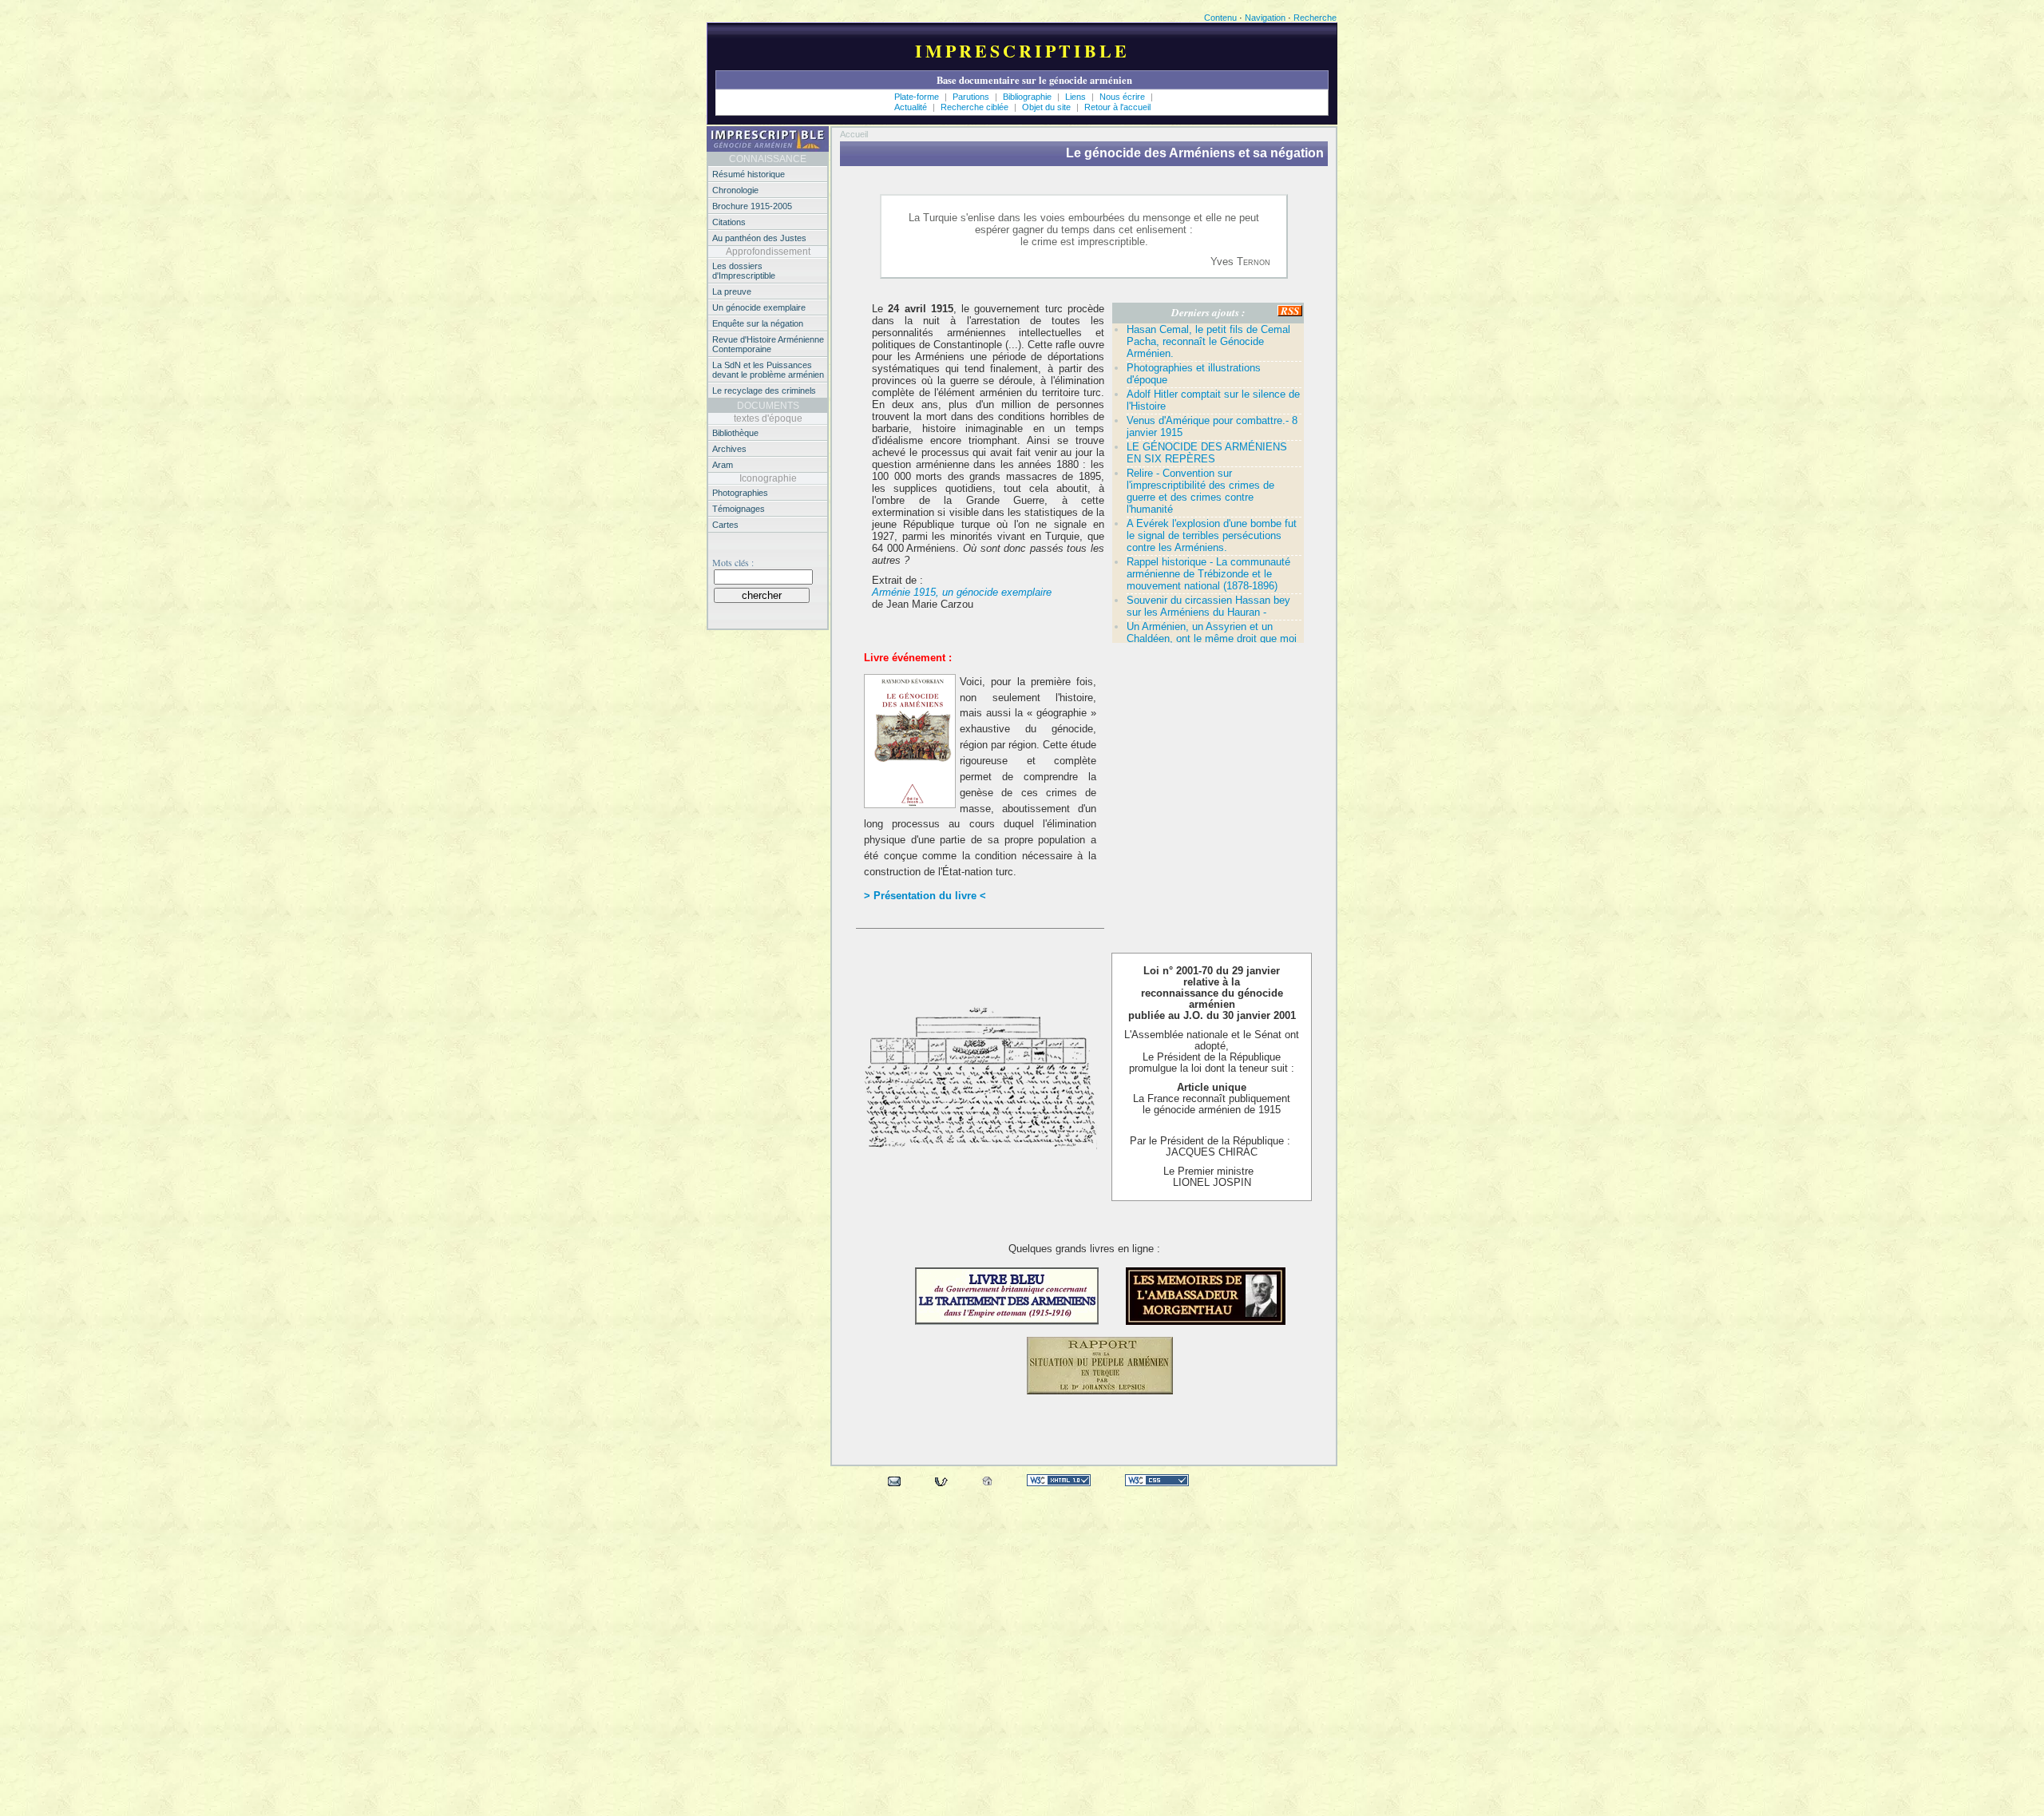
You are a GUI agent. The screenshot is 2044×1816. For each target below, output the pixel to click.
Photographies (740, 493)
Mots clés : (733, 562)
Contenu (1220, 18)
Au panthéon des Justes (759, 238)
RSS (1290, 311)
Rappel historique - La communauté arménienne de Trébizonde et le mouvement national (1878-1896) (1208, 574)
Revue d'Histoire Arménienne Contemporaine (768, 344)
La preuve (732, 291)
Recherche (1315, 18)
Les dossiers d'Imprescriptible (744, 271)
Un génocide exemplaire (759, 307)
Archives (729, 449)
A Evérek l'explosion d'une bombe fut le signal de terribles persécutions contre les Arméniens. (1212, 535)
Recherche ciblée (976, 107)
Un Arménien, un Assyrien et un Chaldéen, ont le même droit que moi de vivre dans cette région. (1212, 638)
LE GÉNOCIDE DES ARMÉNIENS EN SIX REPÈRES (1207, 453)
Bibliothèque (735, 433)
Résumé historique (749, 174)
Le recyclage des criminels (764, 391)
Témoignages (739, 509)
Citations (729, 222)
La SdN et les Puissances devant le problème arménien (768, 370)
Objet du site (1048, 107)
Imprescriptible (1022, 51)
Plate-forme (917, 97)
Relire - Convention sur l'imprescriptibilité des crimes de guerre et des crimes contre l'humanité (1200, 491)
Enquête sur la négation (758, 323)
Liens (1077, 97)
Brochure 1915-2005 (752, 206)
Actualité (911, 107)
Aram (723, 465)
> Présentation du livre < (925, 896)
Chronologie (735, 190)
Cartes (725, 525)
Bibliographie (1028, 97)
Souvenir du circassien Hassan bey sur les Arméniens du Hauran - (1208, 606)
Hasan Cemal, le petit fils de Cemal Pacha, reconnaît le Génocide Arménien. (1208, 341)
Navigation (1265, 18)
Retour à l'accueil (1117, 107)
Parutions (971, 97)
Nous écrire (1123, 97)
